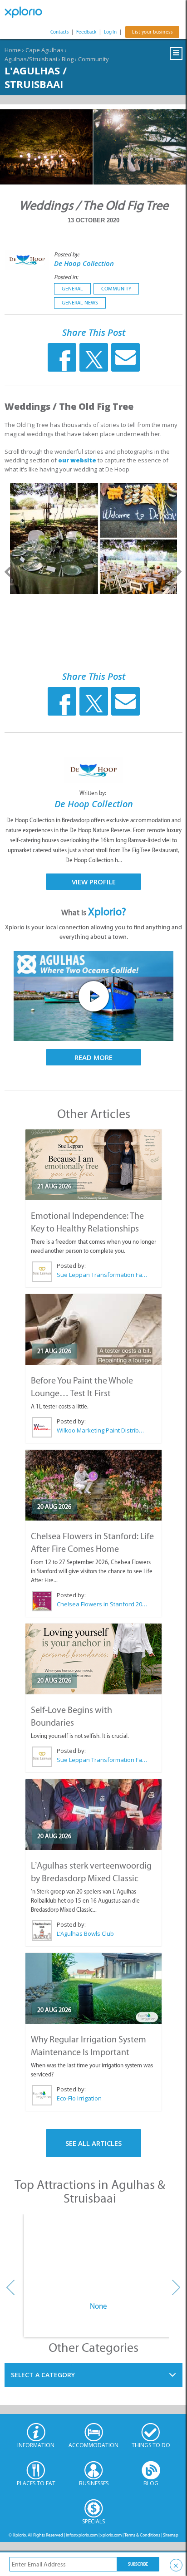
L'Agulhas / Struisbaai (36, 77)
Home (13, 50)
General (72, 289)
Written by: (93, 793)
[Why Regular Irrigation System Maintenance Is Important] (93, 1988)
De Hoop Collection (84, 263)
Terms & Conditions (142, 2535)
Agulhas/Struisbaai (31, 59)
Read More (93, 1057)
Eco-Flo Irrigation (79, 2098)
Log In (110, 32)
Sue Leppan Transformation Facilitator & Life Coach (102, 1275)
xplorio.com (111, 2535)
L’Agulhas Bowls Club (85, 1933)
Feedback (86, 32)
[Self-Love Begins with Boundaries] (93, 1659)
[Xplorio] (27, 12)
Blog (68, 59)
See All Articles (93, 2143)
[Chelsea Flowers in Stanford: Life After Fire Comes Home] (93, 1485)
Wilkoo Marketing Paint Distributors (102, 1430)
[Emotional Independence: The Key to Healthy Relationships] (93, 1165)
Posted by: (67, 254)
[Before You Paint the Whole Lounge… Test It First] (93, 1330)
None (98, 2306)
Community (93, 59)
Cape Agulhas (44, 50)
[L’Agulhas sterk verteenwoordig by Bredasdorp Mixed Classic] (93, 1815)
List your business (152, 32)
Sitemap (171, 2535)
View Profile (94, 882)
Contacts (59, 32)
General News (80, 303)
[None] (98, 2255)
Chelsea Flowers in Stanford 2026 (102, 1604)
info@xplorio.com (82, 2535)
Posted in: (66, 277)
